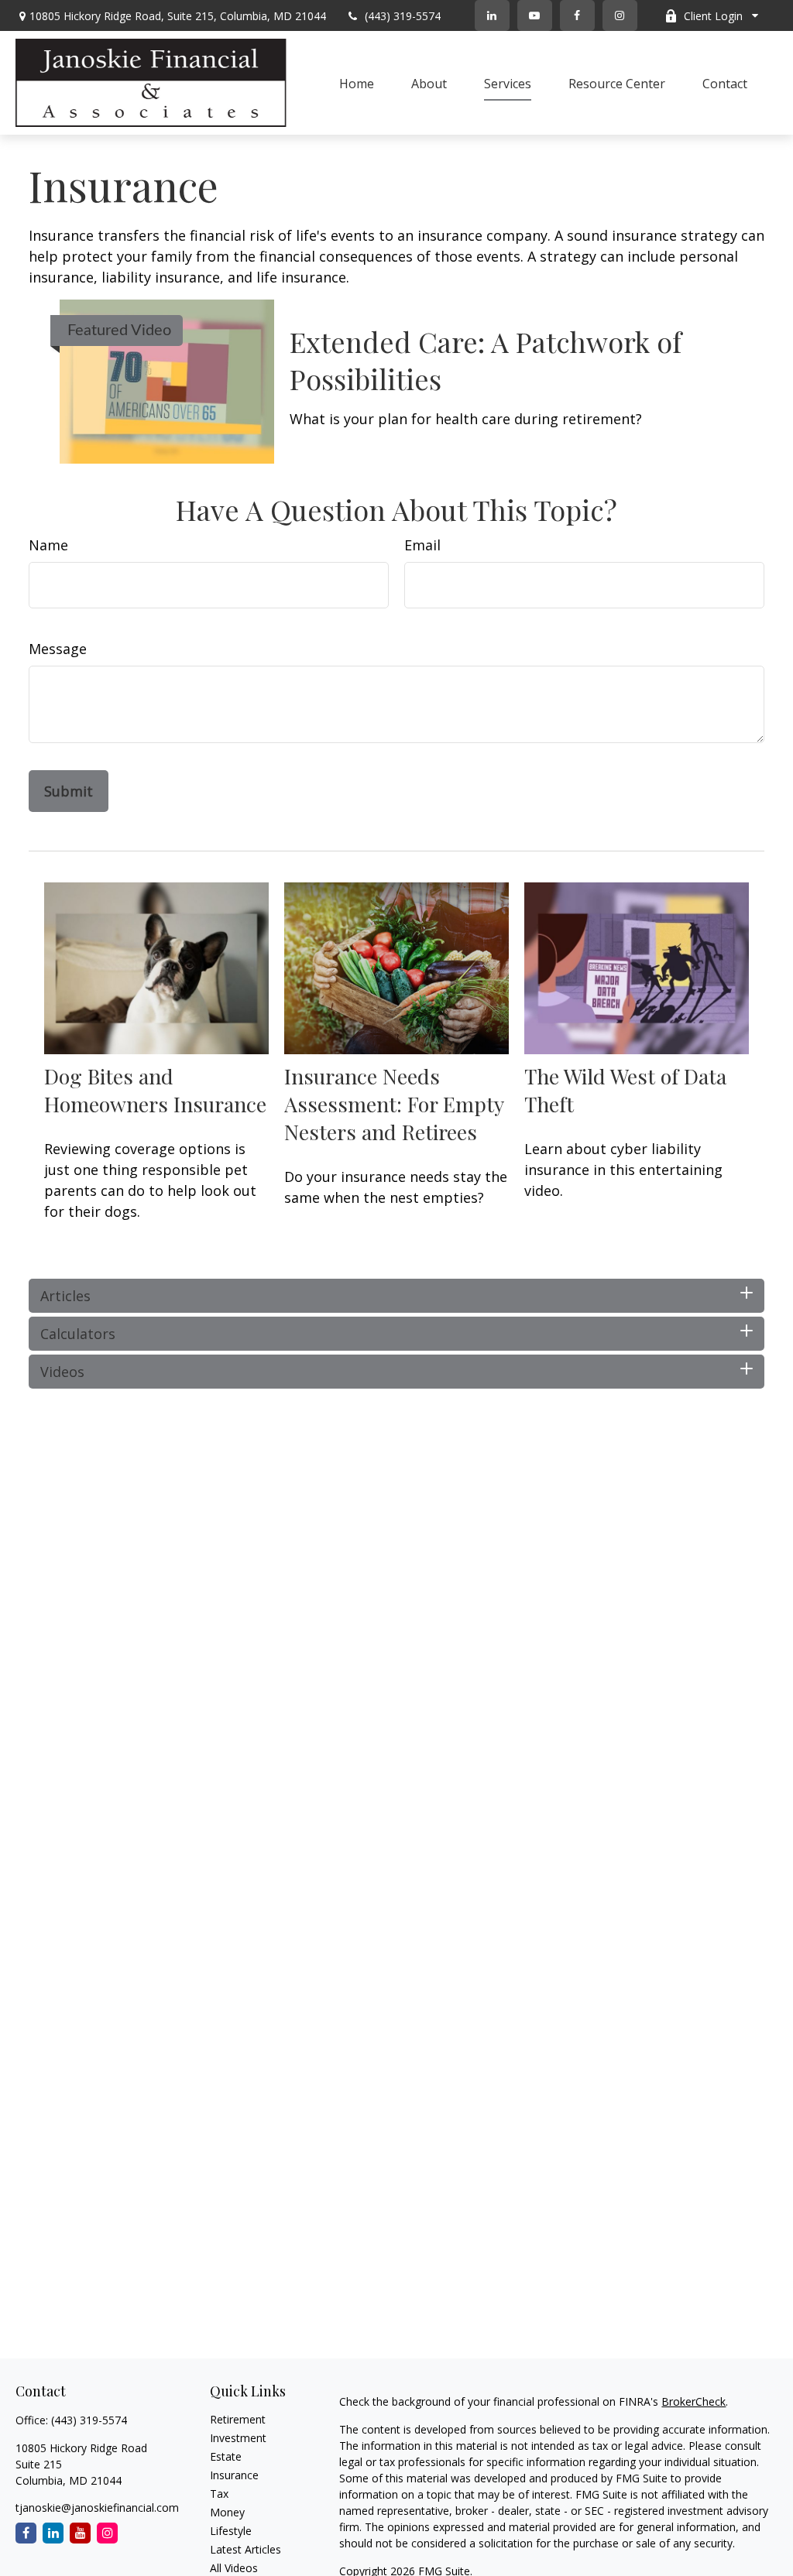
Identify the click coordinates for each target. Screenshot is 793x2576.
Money (227, 2512)
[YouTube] (535, 15)
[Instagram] (107, 2533)
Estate (226, 2456)
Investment (238, 2438)
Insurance (234, 2475)
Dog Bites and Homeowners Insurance (155, 1090)
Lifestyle (231, 2531)
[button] (357, 83)
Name (48, 545)
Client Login (713, 16)
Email (422, 545)
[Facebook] (577, 15)
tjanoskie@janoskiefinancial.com (97, 2507)
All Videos (234, 2568)
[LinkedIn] (492, 15)
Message (58, 649)
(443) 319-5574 (403, 16)
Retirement (238, 2419)
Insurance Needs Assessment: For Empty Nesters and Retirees (394, 1104)
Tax (219, 2494)
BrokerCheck (693, 2401)
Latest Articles (245, 2549)
